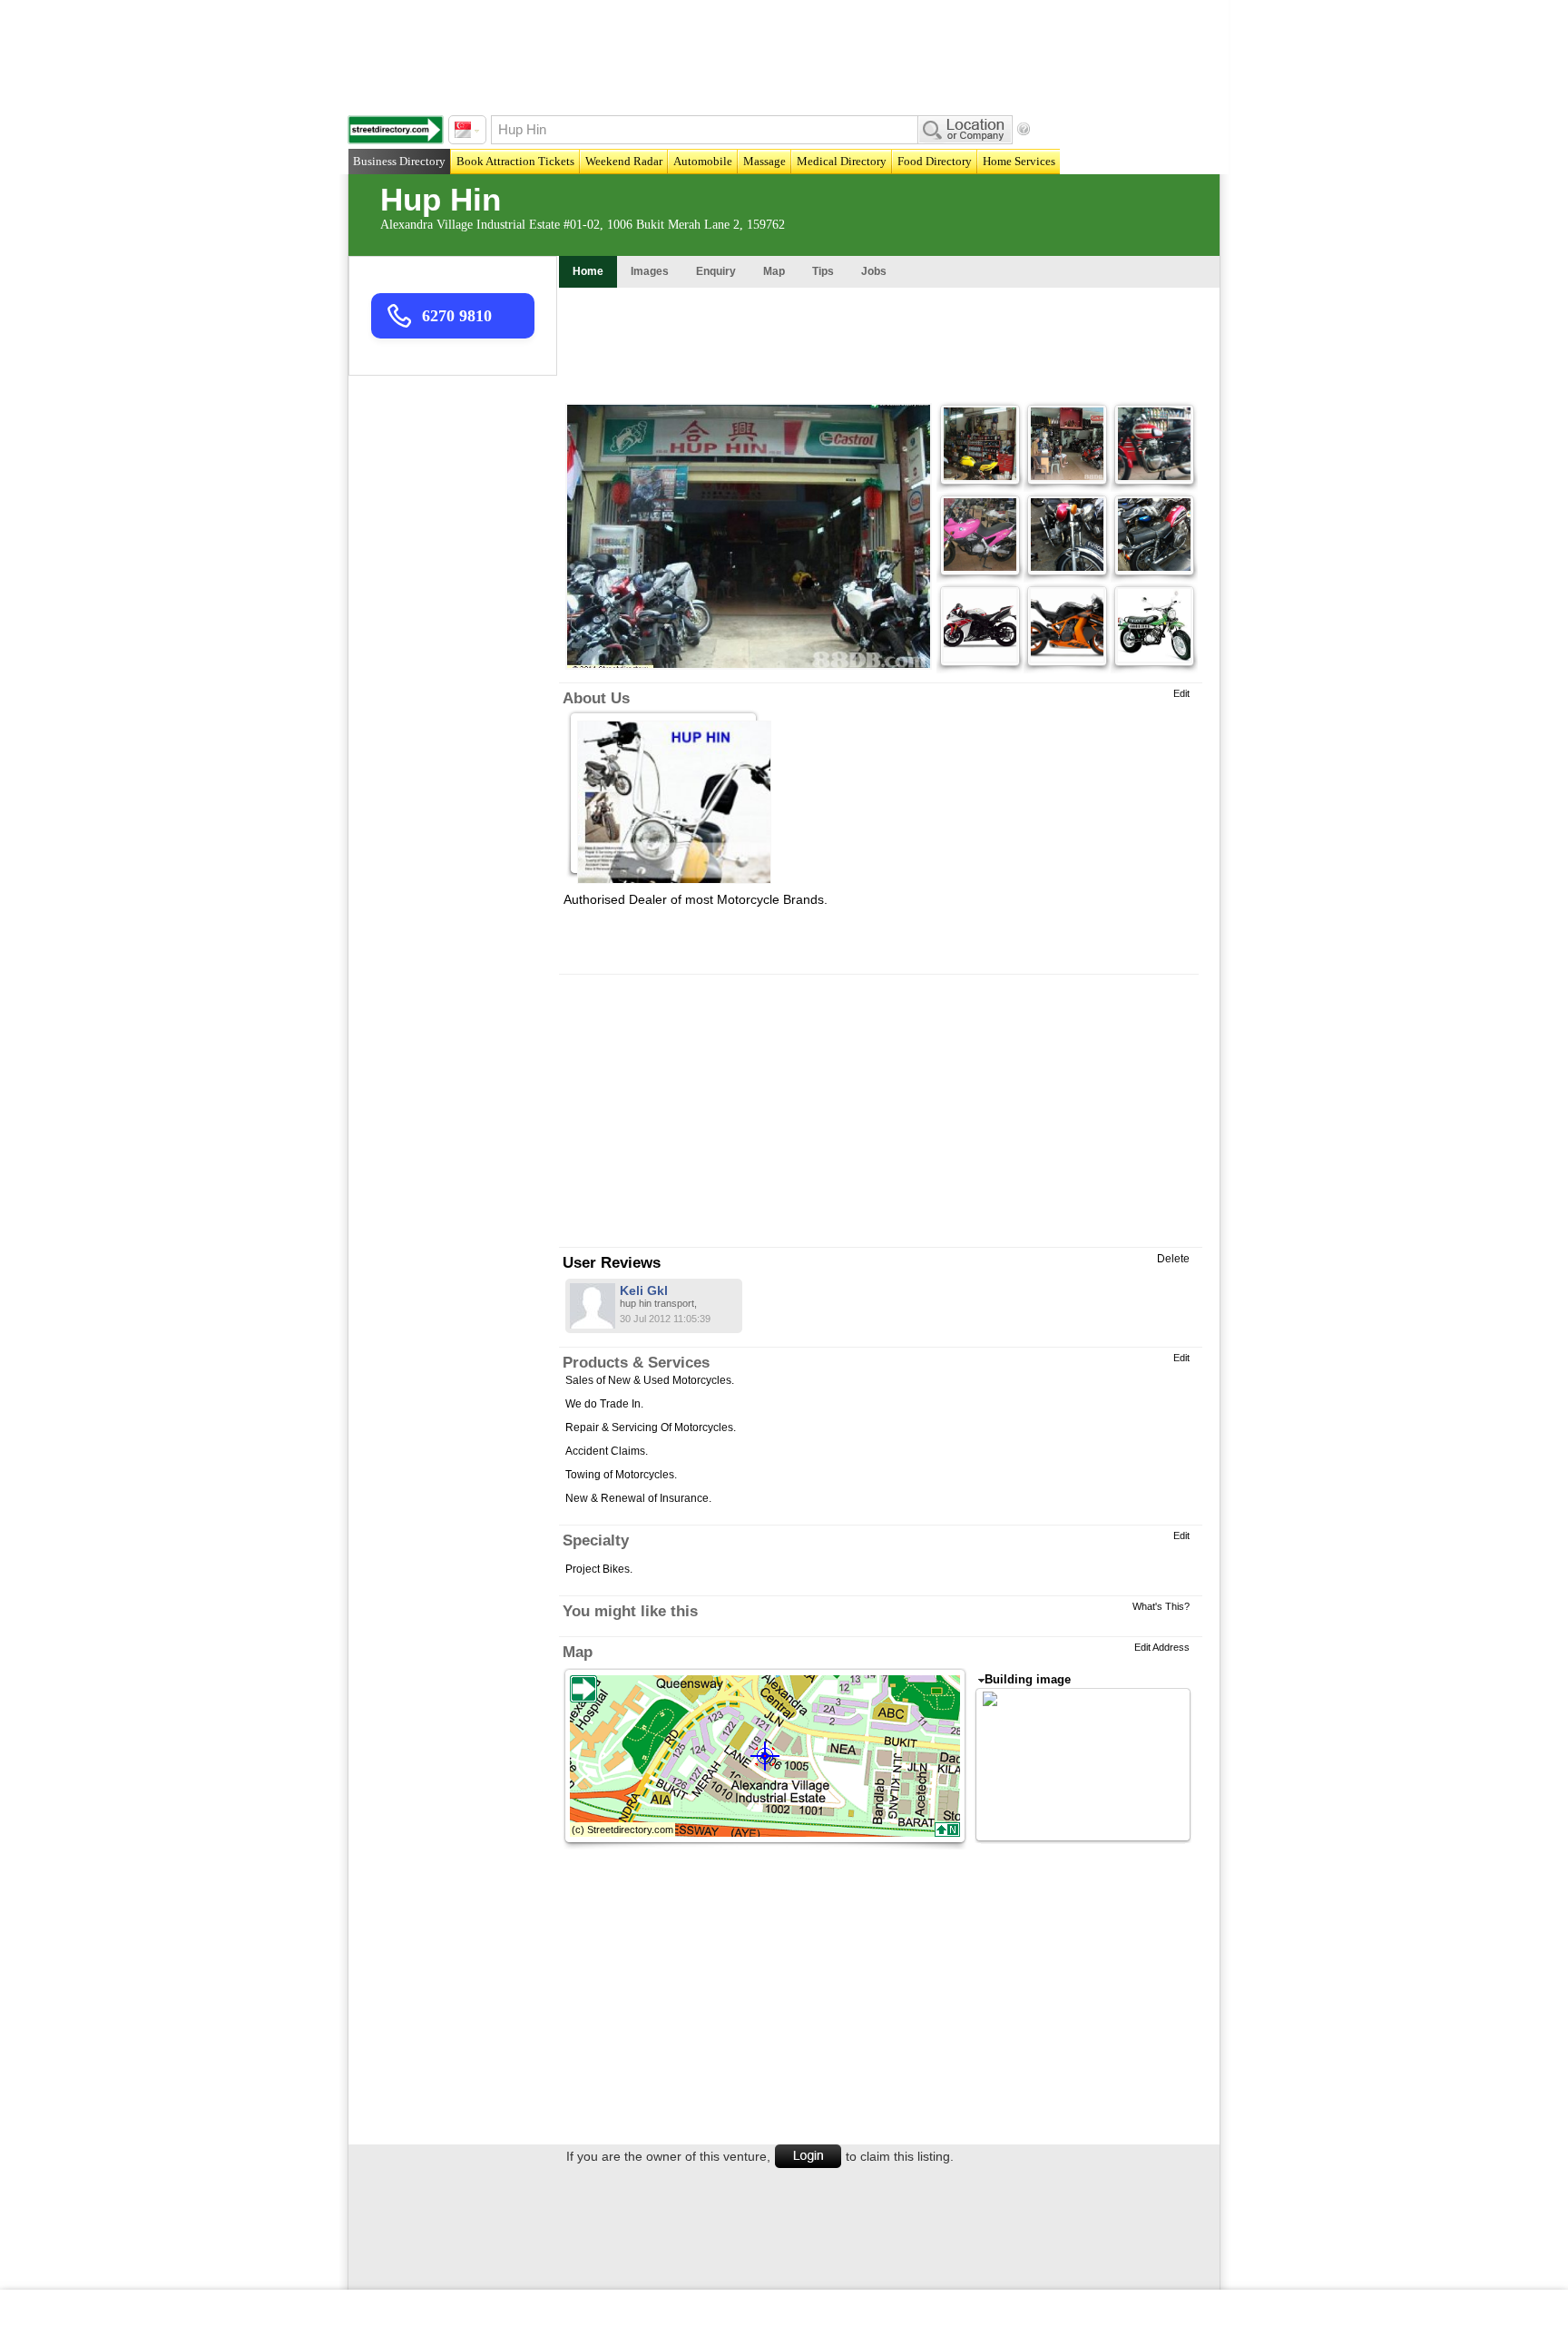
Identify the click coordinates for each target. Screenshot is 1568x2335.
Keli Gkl (644, 1290)
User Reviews (612, 1263)
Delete (1173, 1259)
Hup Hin (441, 199)
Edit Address (1162, 1647)
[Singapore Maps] (396, 130)
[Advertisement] (789, 54)
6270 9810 (457, 316)
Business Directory (399, 161)
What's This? (1161, 1606)
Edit (1181, 693)
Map (578, 1652)
